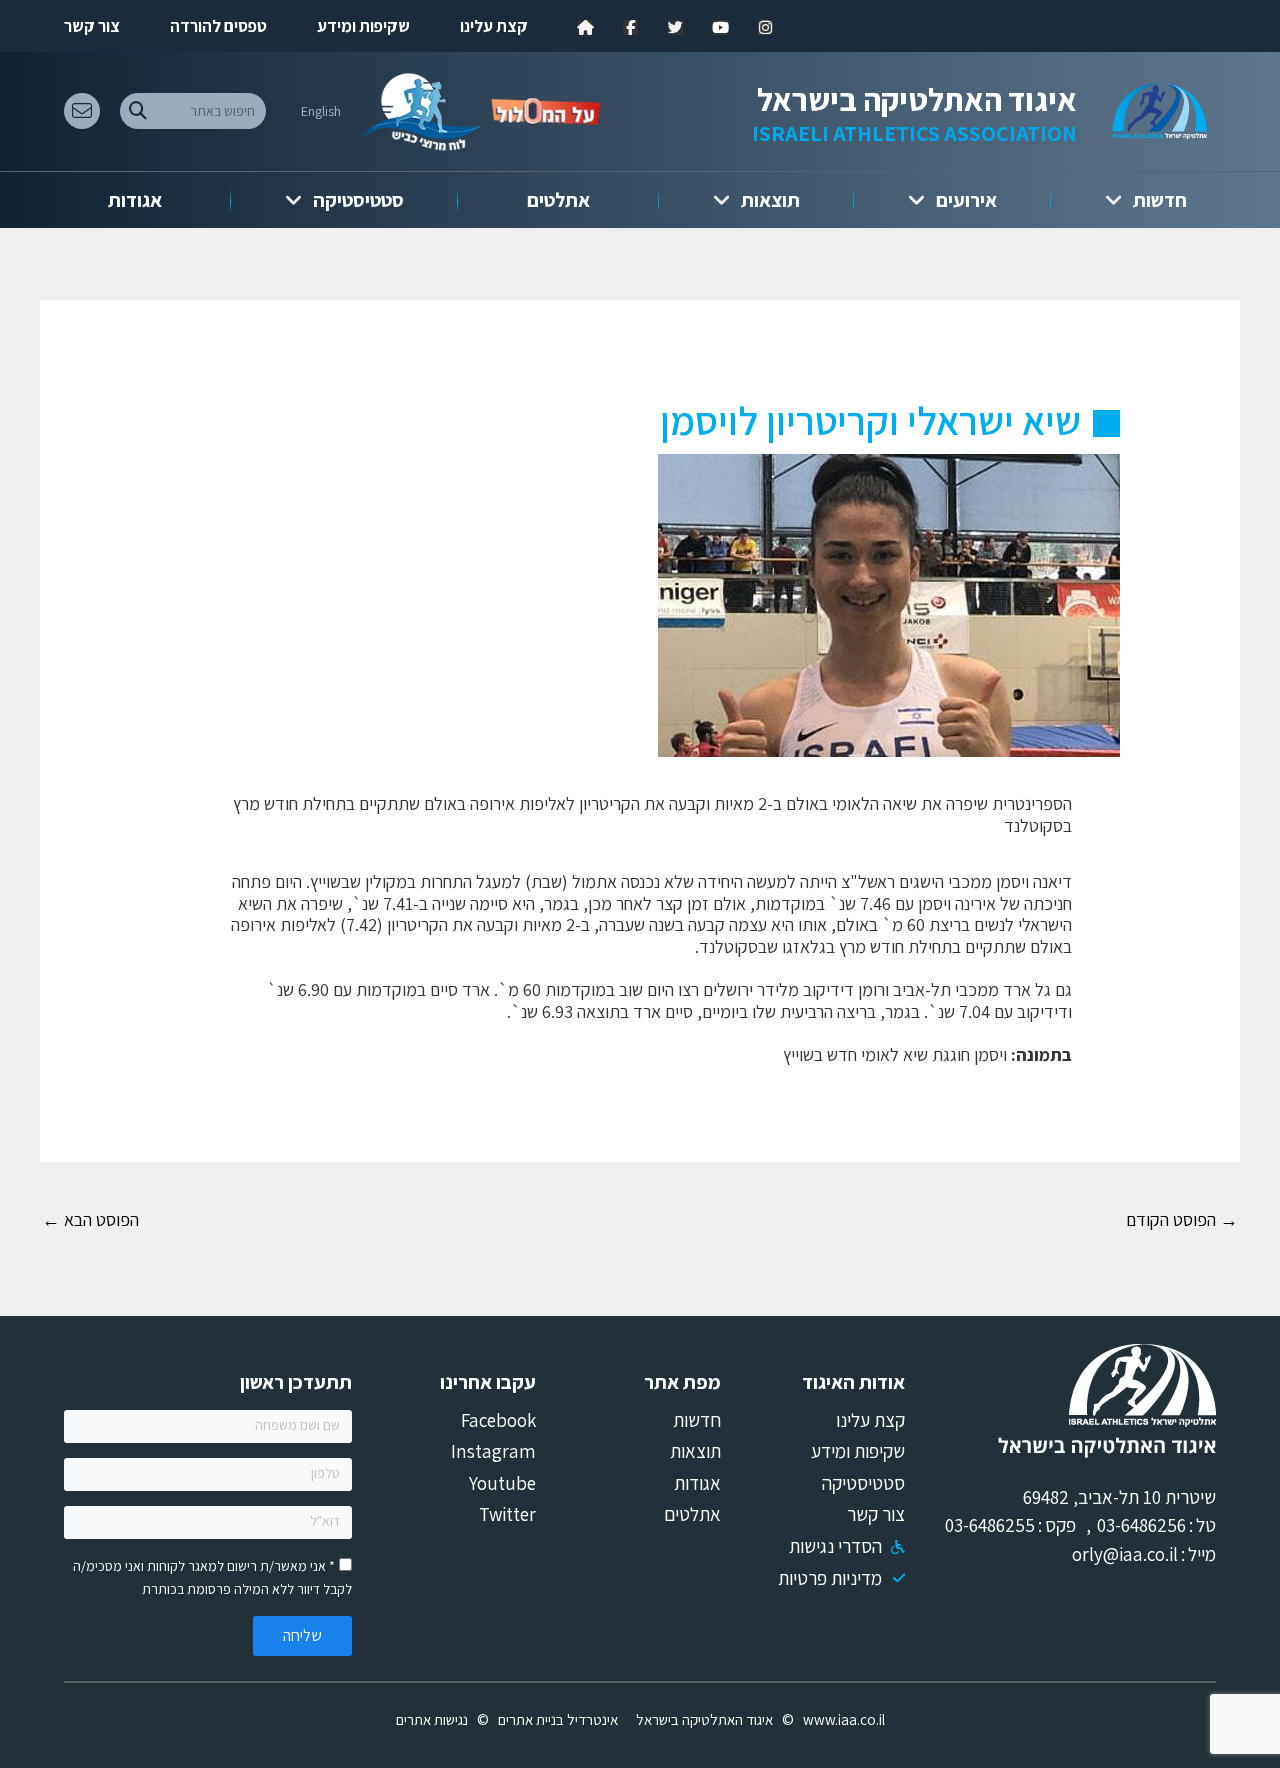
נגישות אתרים (432, 1719)
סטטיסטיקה (358, 200)
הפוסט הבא (90, 1219)
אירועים (966, 200)
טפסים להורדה (218, 26)
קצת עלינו (494, 26)
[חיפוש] (137, 111)
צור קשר (92, 26)
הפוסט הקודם (1182, 1219)
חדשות (1160, 200)
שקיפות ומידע (363, 26)
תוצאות (770, 200)
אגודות (135, 200)
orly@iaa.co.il (1125, 1554)
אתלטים (558, 200)
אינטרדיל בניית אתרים (558, 1719)
